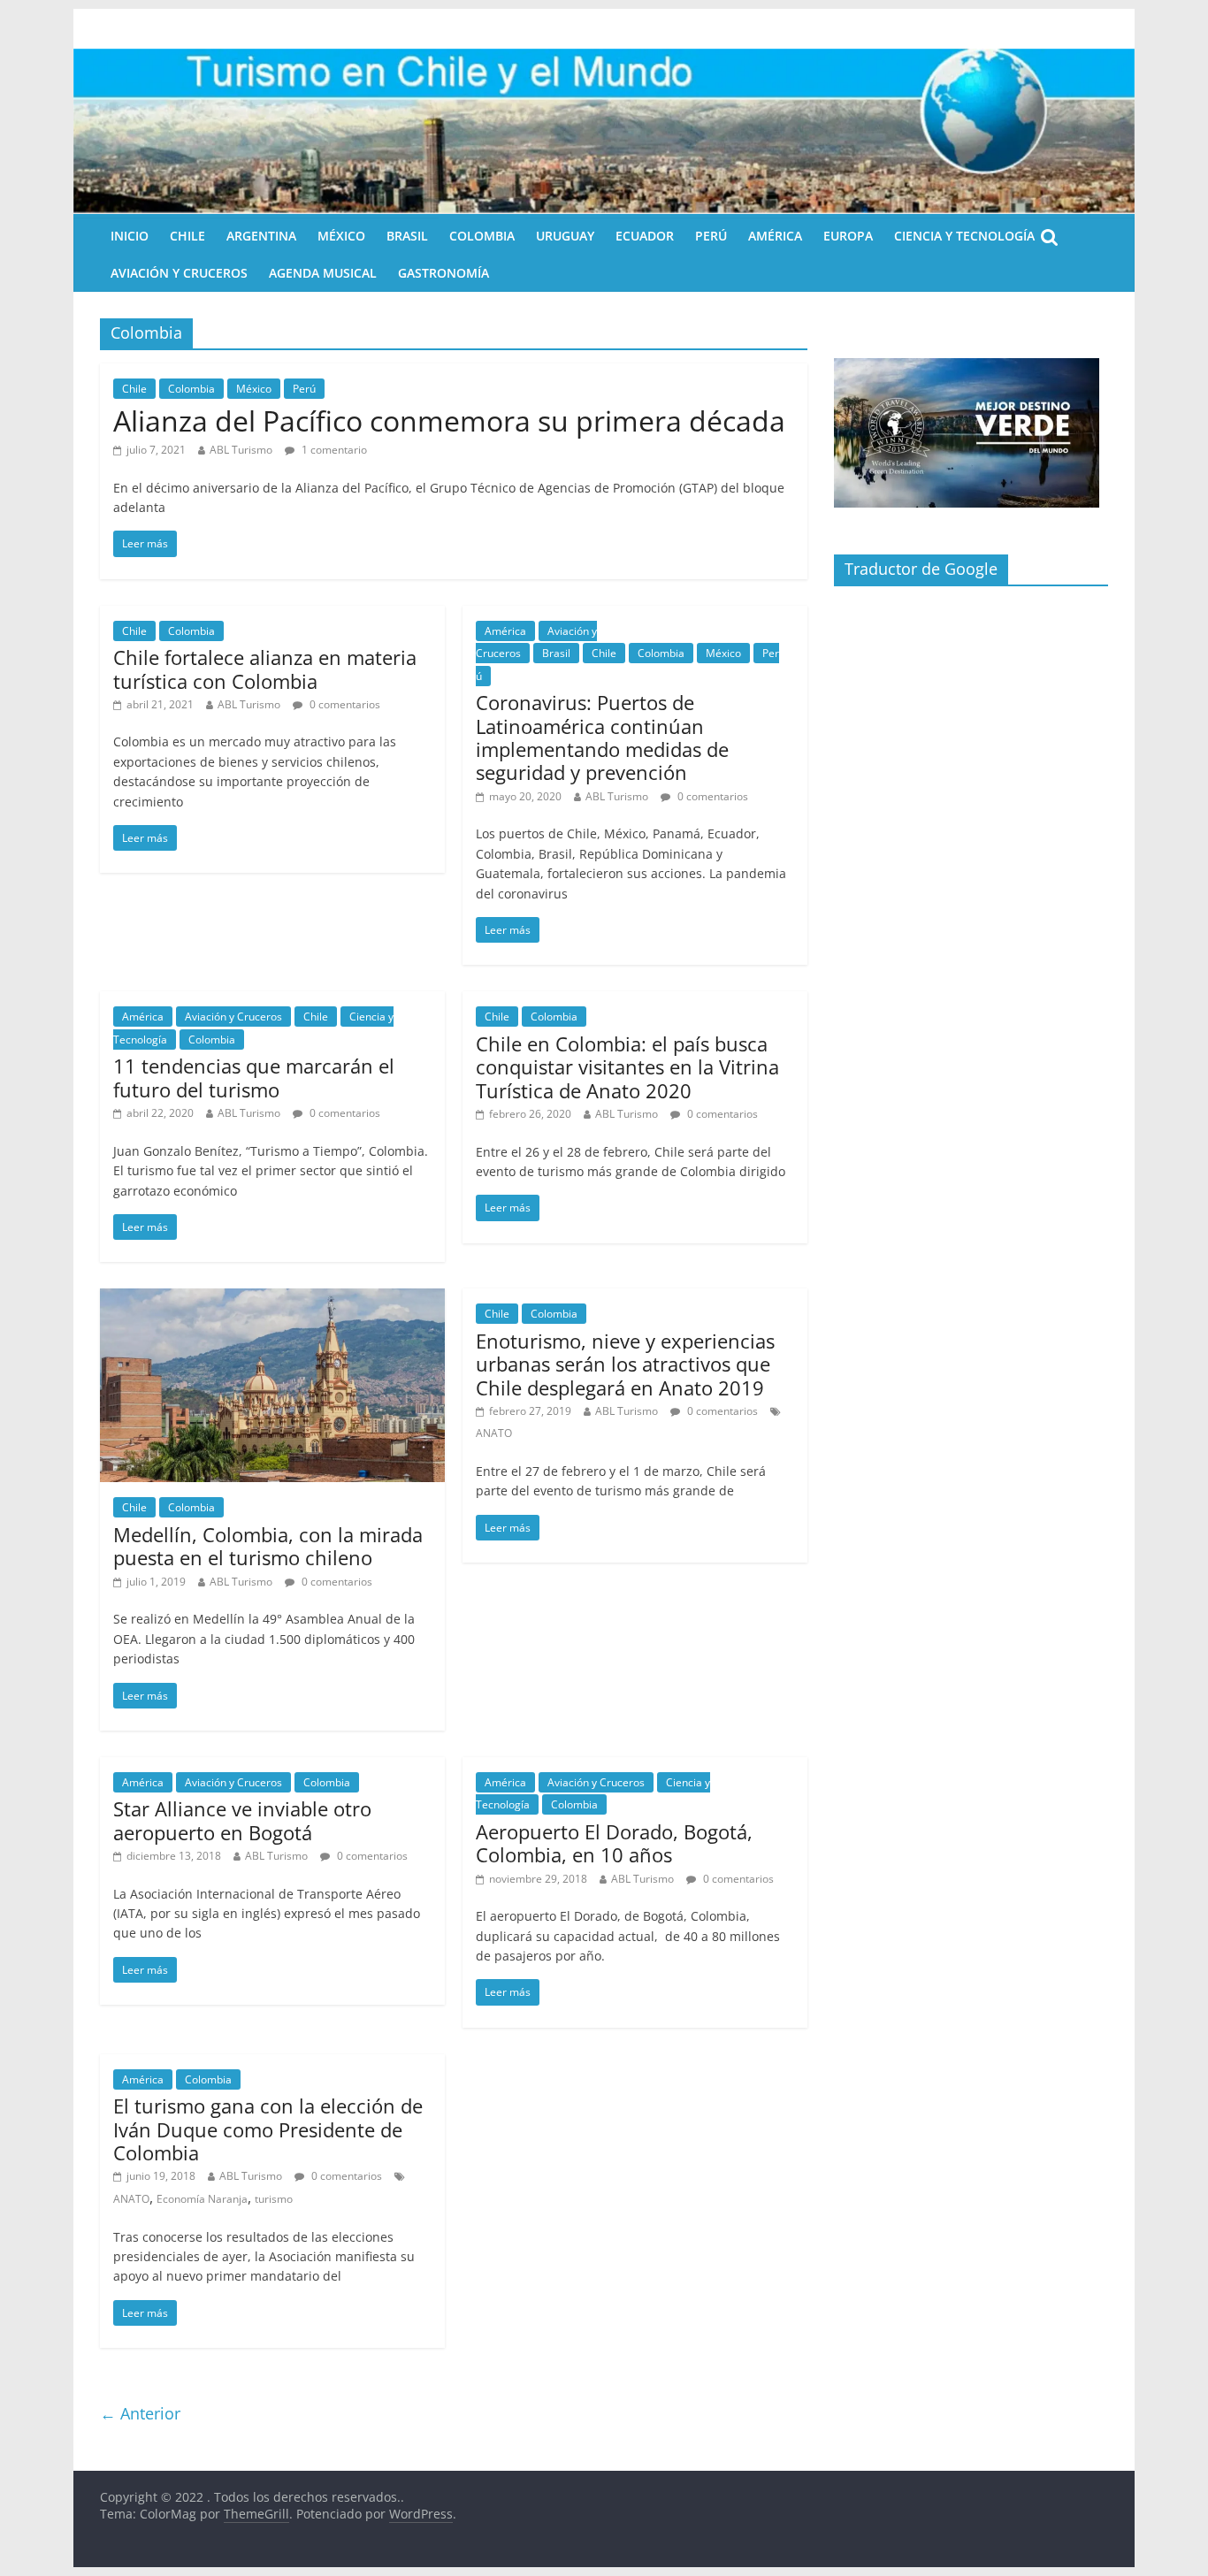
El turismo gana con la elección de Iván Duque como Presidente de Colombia (268, 2129)
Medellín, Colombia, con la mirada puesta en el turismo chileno (268, 1546)
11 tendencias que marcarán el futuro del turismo (254, 1077)
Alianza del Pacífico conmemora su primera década (449, 420)
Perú (711, 236)
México (341, 236)
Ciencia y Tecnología (964, 236)
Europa (848, 236)
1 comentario (333, 450)
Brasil (407, 236)
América (775, 236)
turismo (274, 2199)
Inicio (130, 236)
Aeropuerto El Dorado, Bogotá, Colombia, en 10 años (614, 1843)
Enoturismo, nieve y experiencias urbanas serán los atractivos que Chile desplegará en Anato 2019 (625, 1364)
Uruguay (565, 236)
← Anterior (140, 2413)
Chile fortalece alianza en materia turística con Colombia (265, 669)
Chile (187, 236)
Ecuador (645, 236)
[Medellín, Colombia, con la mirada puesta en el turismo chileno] (272, 1299)
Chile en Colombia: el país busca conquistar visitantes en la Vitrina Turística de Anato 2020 (627, 1067)
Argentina (261, 236)
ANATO (494, 1433)
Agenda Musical (323, 273)
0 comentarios (344, 704)
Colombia (482, 236)
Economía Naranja (202, 2199)
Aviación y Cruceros (179, 273)
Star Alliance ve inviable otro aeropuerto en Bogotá (242, 1820)
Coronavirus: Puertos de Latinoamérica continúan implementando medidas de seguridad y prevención (602, 737)
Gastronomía (443, 273)
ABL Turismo (241, 450)
